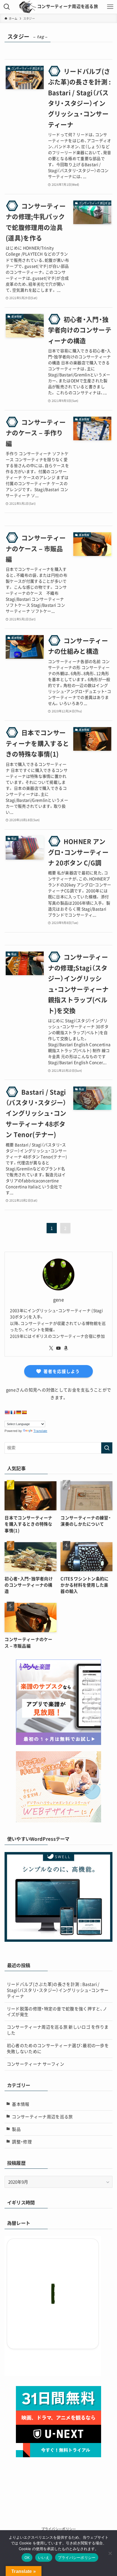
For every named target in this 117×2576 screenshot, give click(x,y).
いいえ (44, 2557)
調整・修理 (22, 2142)
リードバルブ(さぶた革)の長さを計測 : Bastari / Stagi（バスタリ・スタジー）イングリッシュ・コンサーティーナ (58, 1990)
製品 (16, 2129)
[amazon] (66, 1348)
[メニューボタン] (110, 7)
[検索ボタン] (7, 7)
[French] (13, 1412)
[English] (7, 1412)
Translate (40, 1431)
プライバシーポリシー (59, 2529)
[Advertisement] (58, 2478)
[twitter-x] (51, 1348)
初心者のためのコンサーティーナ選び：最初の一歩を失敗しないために (58, 2048)
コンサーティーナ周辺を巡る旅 (68, 6)
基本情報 (21, 2104)
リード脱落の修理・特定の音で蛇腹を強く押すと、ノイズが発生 (57, 2012)
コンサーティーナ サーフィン (35, 2064)
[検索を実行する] (107, 1448)
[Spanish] (24, 1412)
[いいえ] (110, 2553)
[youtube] (58, 1348)
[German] (18, 1412)
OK (27, 2557)
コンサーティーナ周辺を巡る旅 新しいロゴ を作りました (58, 2030)
